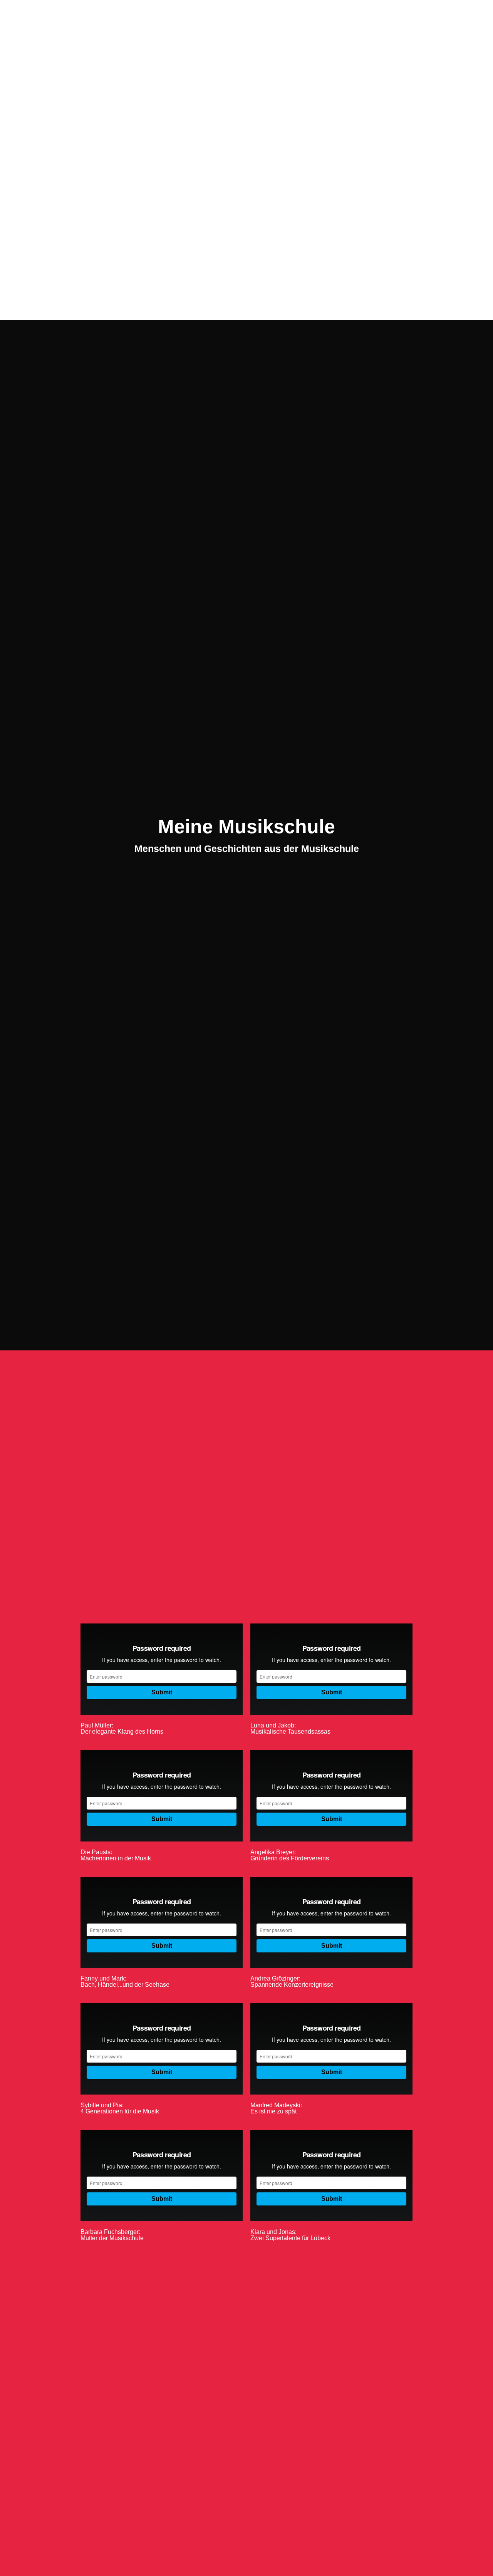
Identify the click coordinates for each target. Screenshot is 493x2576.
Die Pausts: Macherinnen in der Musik (116, 1855)
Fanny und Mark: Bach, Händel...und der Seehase (125, 1981)
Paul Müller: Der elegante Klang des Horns (122, 1728)
